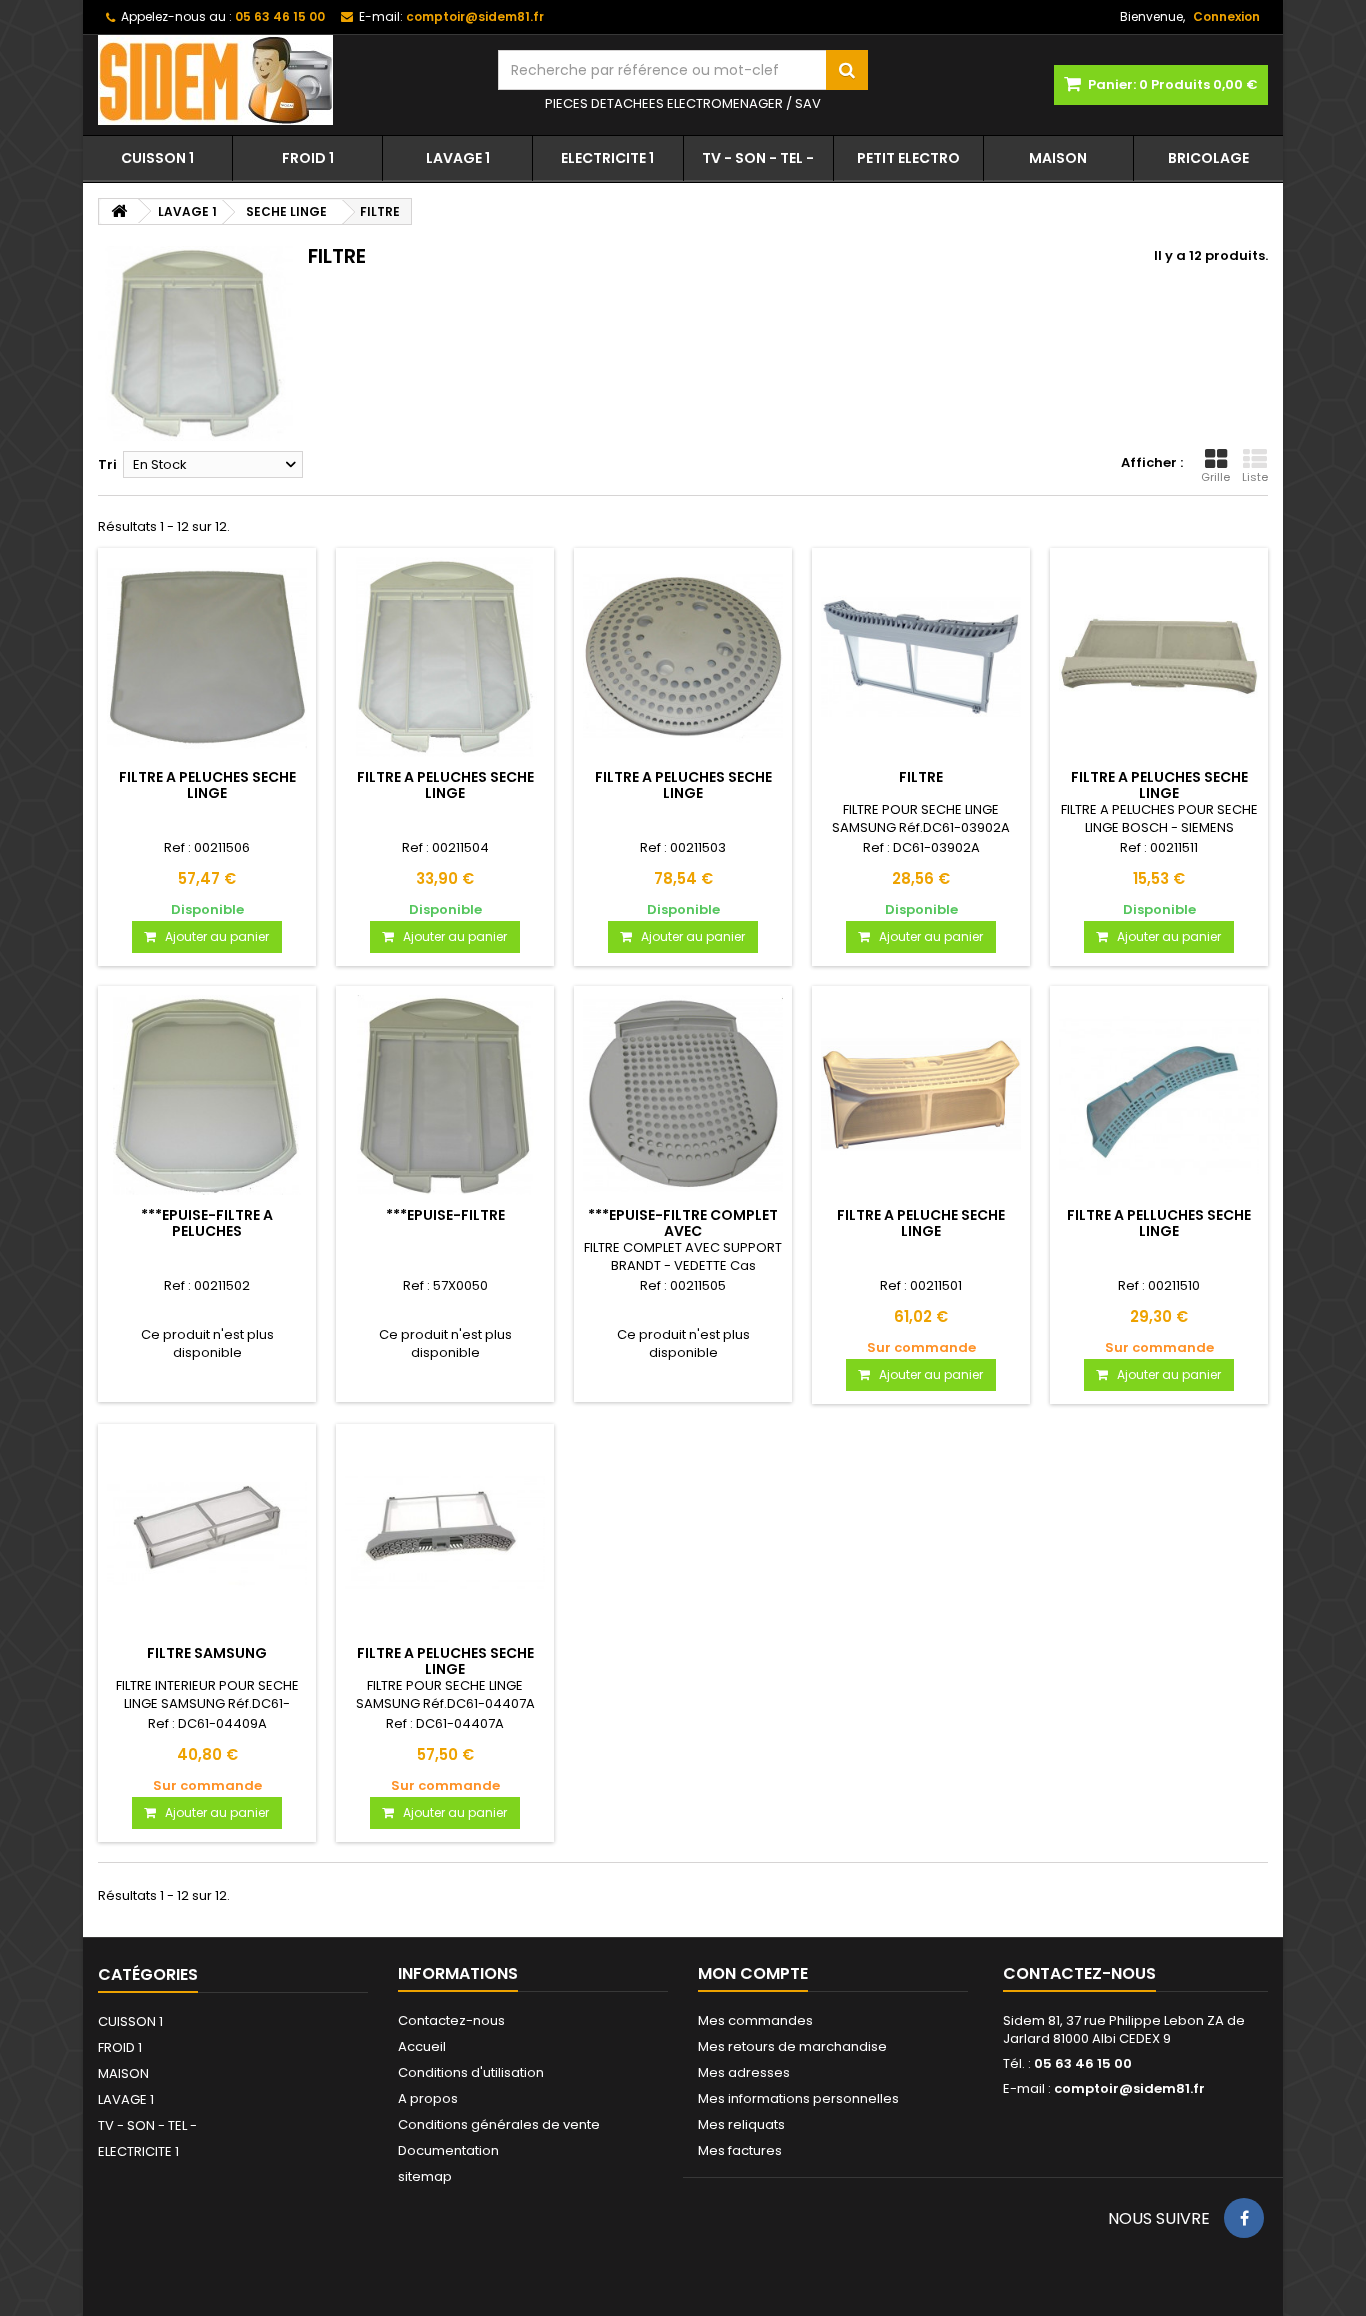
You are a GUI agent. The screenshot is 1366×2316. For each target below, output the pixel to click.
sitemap (425, 2176)
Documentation (448, 2150)
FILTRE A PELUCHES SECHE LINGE (207, 785)
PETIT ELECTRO (908, 158)
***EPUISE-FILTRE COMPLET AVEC (683, 1223)
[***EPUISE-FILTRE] (445, 1095)
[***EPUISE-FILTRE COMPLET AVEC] (683, 1095)
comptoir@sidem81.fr (1129, 2088)
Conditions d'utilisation (471, 2072)
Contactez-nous (451, 2020)
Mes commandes (755, 2020)
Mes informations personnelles (798, 2098)
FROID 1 (308, 158)
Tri (107, 464)
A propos (428, 2098)
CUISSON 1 (157, 158)
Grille (1215, 477)
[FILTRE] (921, 657)
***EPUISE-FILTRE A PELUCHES (207, 1223)
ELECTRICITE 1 (607, 158)
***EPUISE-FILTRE (445, 1215)
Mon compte (753, 1973)
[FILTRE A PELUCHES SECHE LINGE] (207, 657)
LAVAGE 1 (458, 158)
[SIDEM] (283, 80)
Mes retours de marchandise (792, 2046)
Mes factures (740, 2150)
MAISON (1058, 158)
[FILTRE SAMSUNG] (207, 1533)
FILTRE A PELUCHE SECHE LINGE (921, 1223)
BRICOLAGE (1208, 158)
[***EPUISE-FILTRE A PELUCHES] (207, 1095)
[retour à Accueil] (119, 211)
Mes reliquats (741, 2124)
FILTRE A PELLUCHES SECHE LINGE (1159, 1223)
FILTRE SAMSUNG (207, 1653)
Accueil (422, 2046)
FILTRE (921, 777)
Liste (1255, 477)
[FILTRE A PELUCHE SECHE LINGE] (921, 1095)
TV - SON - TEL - (758, 158)
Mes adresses (744, 2072)
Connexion (1226, 16)
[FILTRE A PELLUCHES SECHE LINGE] (1159, 1095)
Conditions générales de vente (499, 2124)
